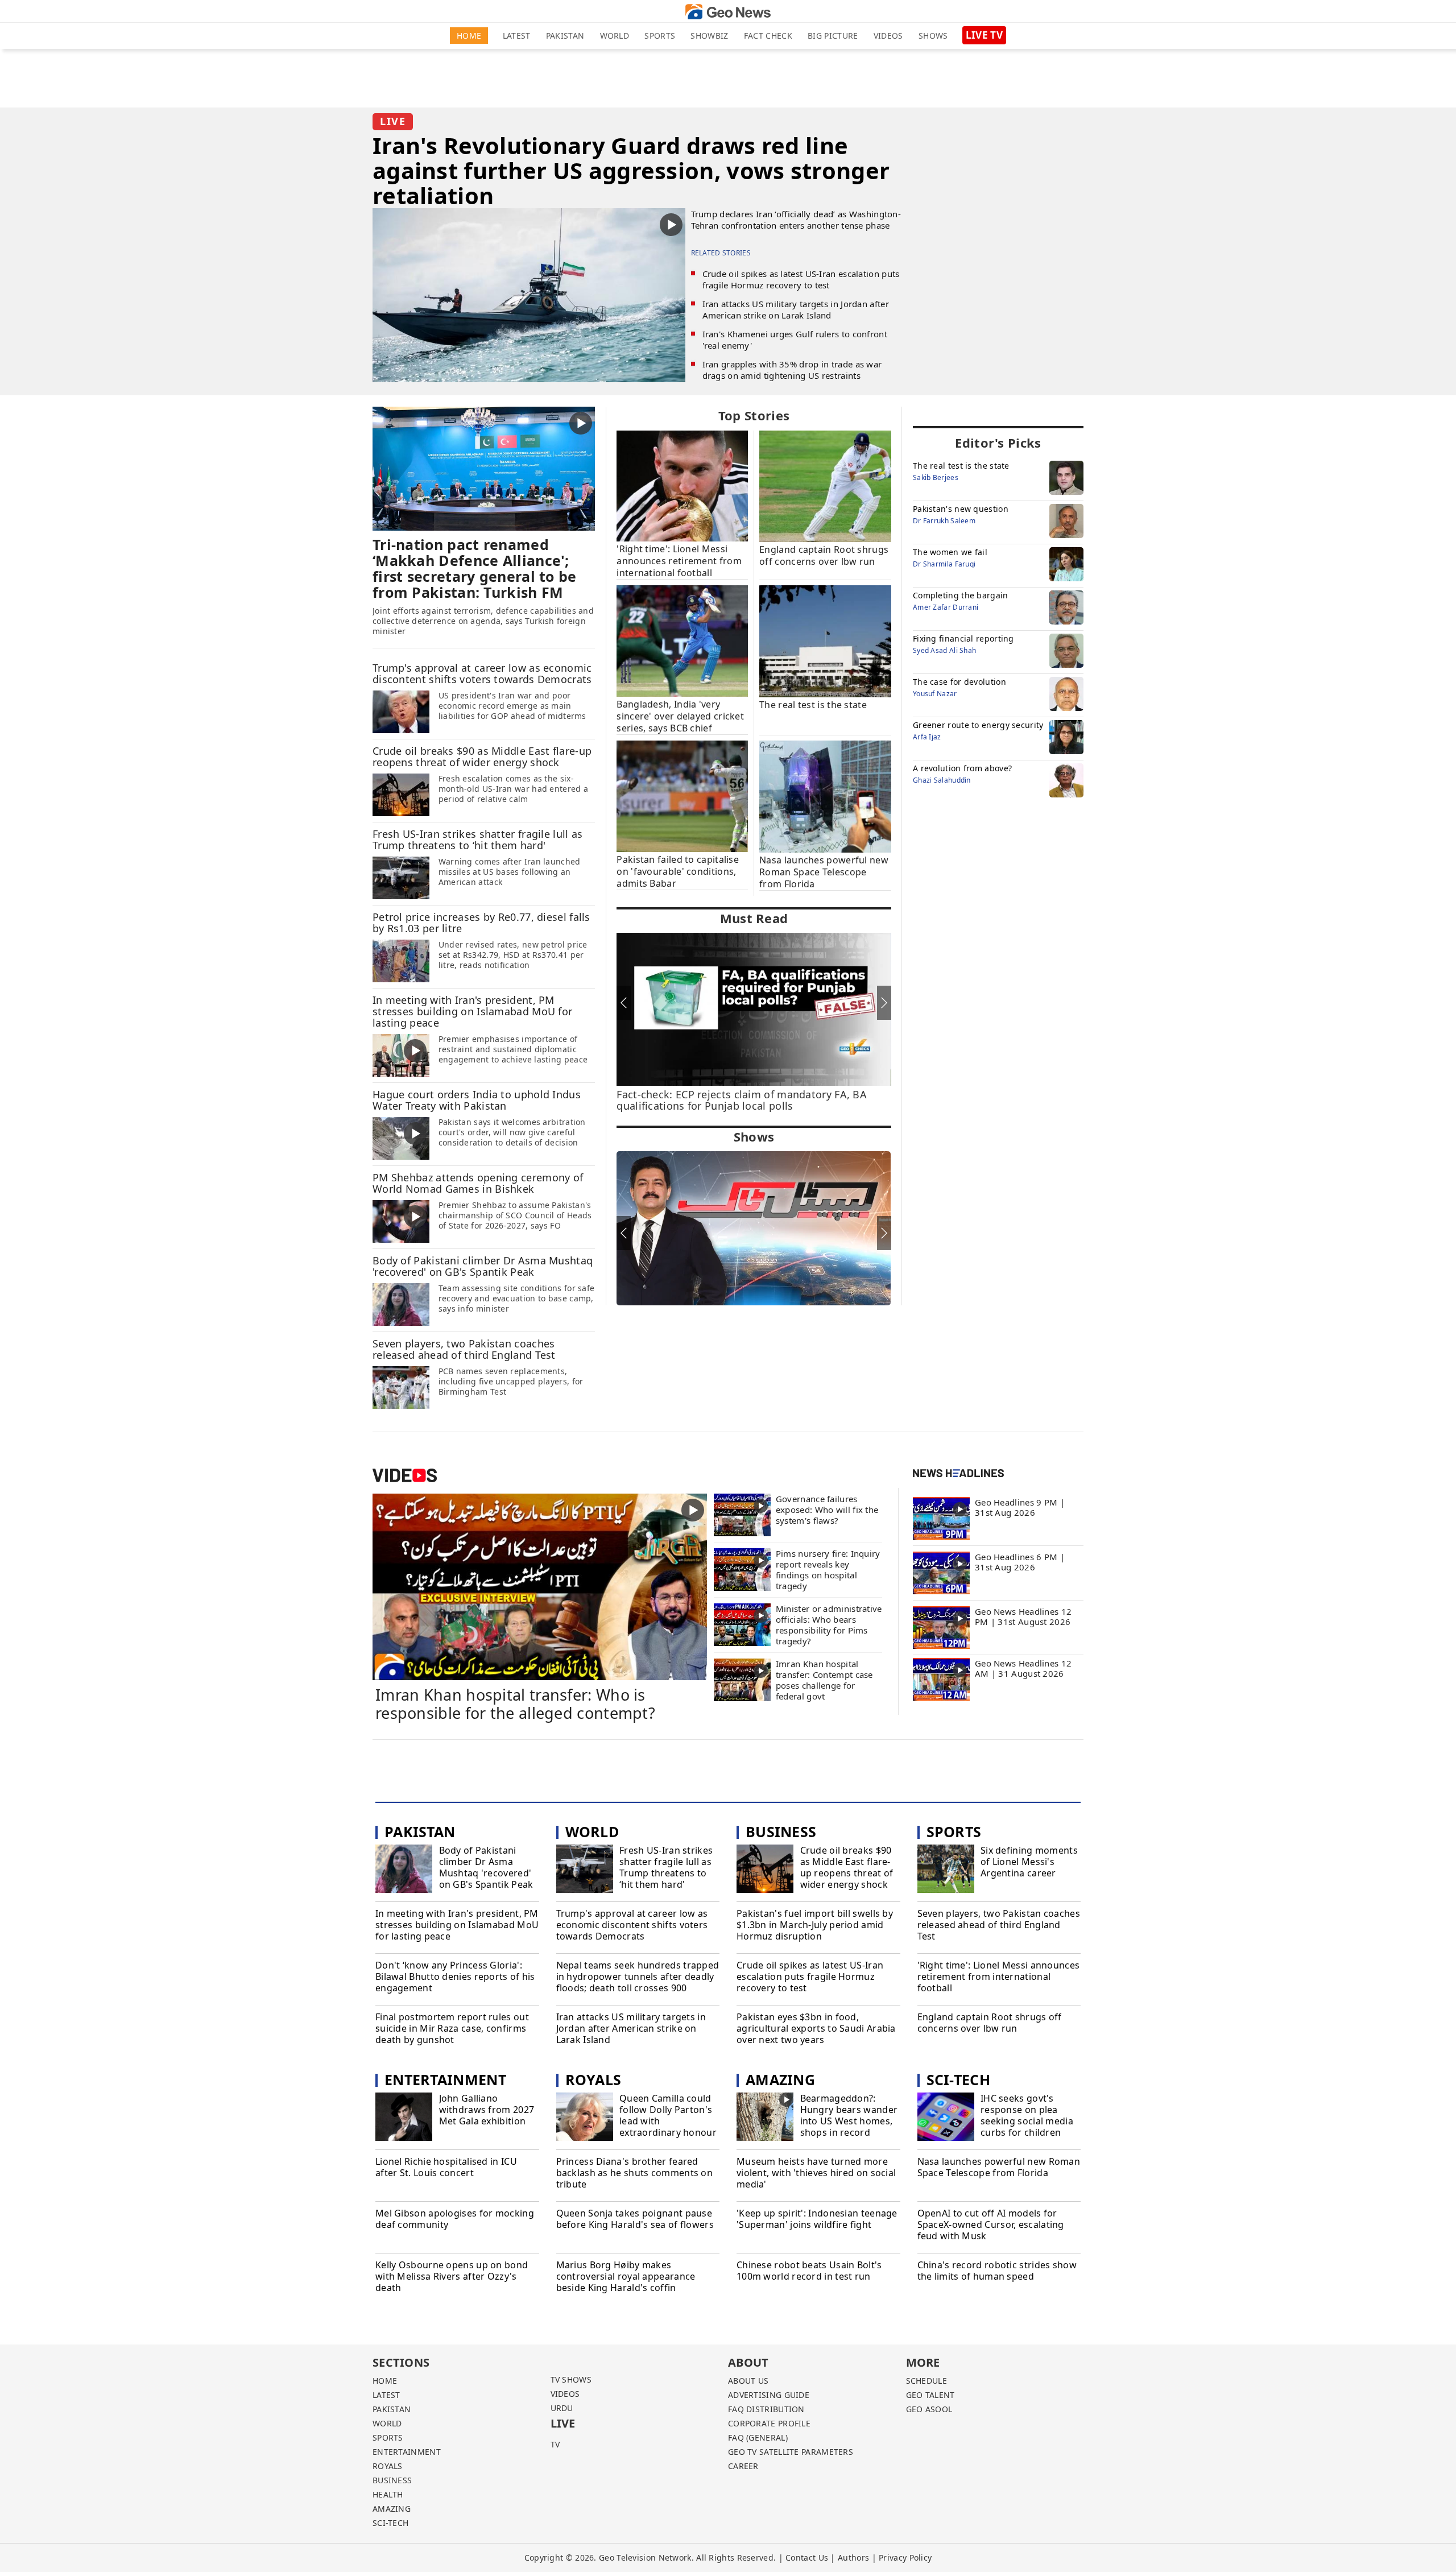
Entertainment (445, 2079)
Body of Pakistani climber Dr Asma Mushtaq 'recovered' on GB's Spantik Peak (486, 1867)
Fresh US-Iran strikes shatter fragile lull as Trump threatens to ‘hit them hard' (666, 1867)
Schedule (926, 2381)
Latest (517, 36)
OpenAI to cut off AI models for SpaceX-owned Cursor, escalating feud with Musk (991, 2224)
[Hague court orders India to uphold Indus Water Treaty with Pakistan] (401, 1138)
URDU (562, 2408)
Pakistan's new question (961, 509)
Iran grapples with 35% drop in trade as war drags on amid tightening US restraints (792, 370)
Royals (593, 2079)
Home (469, 36)
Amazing (780, 2079)
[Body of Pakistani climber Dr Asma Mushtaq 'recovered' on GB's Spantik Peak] (401, 1304)
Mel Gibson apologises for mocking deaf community (455, 2219)
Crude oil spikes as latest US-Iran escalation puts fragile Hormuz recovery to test (801, 279)
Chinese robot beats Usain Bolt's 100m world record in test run (809, 2271)
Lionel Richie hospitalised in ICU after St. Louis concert (446, 2167)
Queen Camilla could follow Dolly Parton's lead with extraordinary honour (668, 2115)
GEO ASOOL (929, 2409)
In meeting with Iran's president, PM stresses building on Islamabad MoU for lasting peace (457, 1925)
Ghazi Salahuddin (942, 780)
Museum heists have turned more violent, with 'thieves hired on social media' (816, 2173)
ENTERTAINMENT (407, 2452)
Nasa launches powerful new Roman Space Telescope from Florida (999, 2167)
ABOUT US (748, 2381)
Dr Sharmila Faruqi (944, 564)
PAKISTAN (392, 2409)
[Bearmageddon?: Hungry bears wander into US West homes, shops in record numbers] (765, 2118)
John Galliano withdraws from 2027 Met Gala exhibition (487, 2110)
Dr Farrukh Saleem (944, 521)
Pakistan (565, 36)
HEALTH (388, 2494)
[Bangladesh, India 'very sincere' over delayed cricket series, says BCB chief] (682, 640)
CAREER (743, 2466)
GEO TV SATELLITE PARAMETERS (791, 2452)
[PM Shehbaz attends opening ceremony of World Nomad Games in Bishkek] (401, 1221)
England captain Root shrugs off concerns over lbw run (990, 2023)
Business (781, 1831)
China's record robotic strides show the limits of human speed (997, 2271)
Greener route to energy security (978, 725)
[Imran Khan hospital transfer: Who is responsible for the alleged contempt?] (540, 1586)
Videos (888, 36)
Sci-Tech (958, 2079)
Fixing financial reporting (963, 638)
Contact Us (807, 2557)
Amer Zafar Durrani (946, 607)
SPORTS (388, 2437)
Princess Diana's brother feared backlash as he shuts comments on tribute (635, 2173)
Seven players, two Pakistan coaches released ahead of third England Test (999, 1925)
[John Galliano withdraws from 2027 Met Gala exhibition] (404, 2118)
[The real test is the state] (825, 640)
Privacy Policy (905, 2557)
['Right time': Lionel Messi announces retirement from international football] (682, 485)
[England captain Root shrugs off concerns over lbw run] (825, 486)
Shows (933, 36)
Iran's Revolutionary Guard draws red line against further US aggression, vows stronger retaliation (631, 170)
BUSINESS (392, 2480)
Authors (853, 2557)
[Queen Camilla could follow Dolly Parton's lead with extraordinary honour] (585, 2118)
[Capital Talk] (754, 1228)
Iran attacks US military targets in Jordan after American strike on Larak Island (796, 309)
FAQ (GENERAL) (758, 2437)
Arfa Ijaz (927, 737)
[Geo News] (728, 12)
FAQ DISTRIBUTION (766, 2409)
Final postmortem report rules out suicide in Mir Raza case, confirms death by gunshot (452, 2028)
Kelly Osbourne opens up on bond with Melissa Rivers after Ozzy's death (452, 2276)
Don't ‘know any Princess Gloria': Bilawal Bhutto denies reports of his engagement (455, 1976)
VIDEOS (565, 2394)
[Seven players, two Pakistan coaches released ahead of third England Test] (401, 1387)
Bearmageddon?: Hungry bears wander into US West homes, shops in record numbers (849, 2121)
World (615, 36)
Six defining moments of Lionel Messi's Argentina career (1029, 1862)
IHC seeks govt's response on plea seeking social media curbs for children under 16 (1027, 2121)
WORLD (387, 2423)
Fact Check (768, 36)
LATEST (386, 2395)
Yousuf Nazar (935, 694)
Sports (660, 36)
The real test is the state (961, 466)
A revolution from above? (962, 768)
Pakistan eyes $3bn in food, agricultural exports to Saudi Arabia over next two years (816, 2028)
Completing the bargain (961, 595)
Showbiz (709, 36)
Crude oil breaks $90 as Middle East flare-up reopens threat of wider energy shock (847, 1867)
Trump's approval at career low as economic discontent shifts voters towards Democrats (632, 1925)
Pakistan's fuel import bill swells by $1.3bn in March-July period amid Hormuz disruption (815, 1925)
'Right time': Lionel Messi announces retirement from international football (999, 1976)
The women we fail (950, 552)
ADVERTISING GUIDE (769, 2395)
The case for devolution (959, 682)
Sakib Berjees (936, 477)
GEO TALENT (930, 2395)
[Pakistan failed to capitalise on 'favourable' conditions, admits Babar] (682, 796)
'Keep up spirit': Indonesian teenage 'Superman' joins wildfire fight (817, 2219)
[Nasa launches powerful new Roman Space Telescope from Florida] (825, 796)
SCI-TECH (390, 2523)
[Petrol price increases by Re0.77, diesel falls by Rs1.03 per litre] (401, 961)
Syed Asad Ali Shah (944, 650)
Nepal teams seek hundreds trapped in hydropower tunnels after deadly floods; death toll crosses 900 (638, 1976)
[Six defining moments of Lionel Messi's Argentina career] (946, 1870)
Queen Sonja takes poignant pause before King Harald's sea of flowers (635, 2219)
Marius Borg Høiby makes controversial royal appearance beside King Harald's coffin (626, 2276)
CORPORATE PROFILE (769, 2423)
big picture (833, 36)
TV (555, 2444)
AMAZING (392, 2509)
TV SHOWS (571, 2379)
